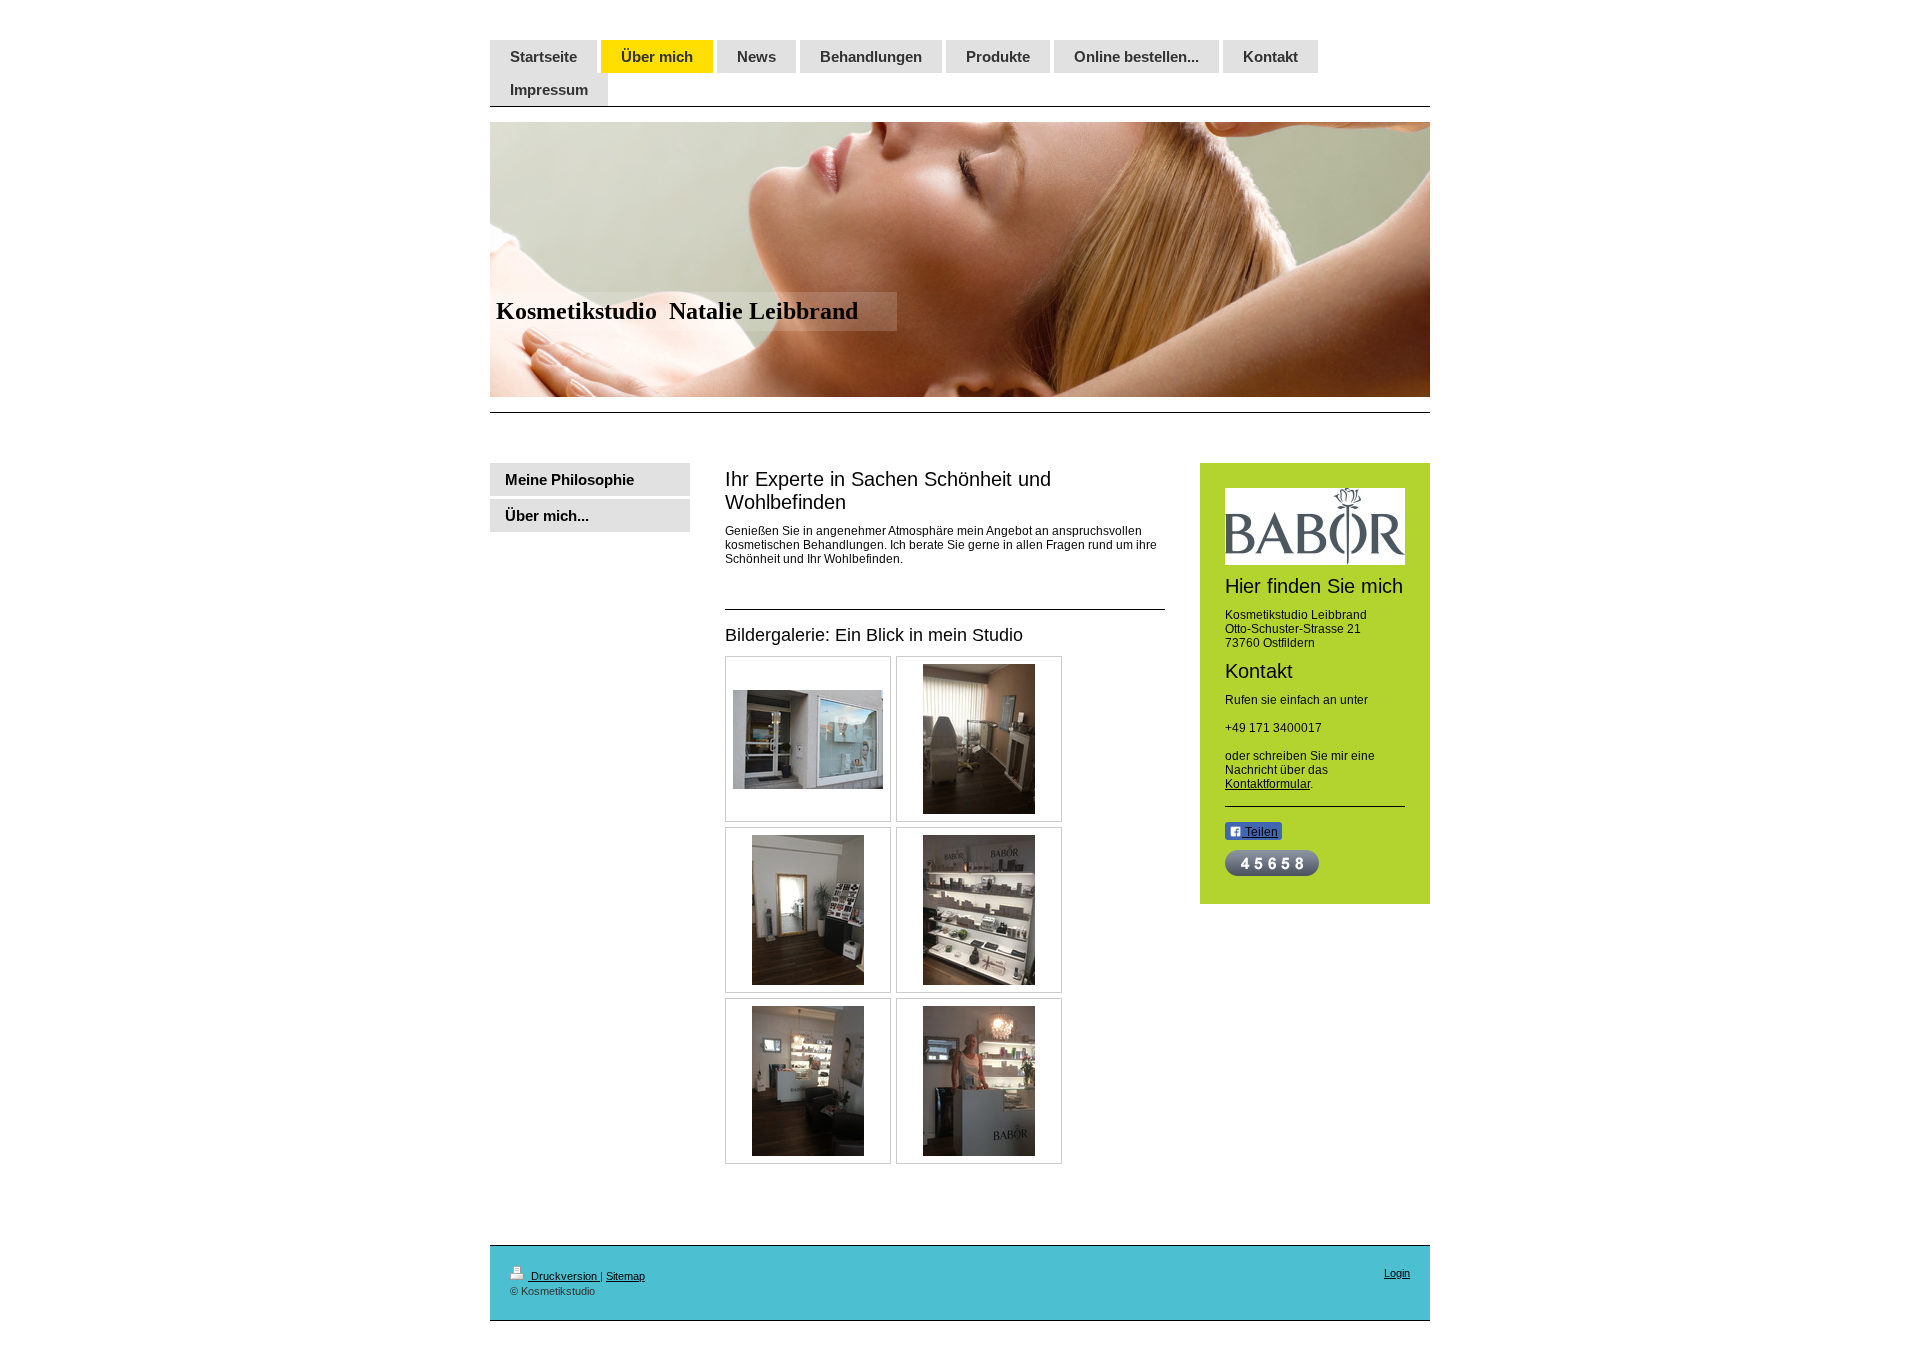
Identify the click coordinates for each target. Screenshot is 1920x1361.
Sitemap (625, 1276)
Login (1397, 1273)
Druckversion (564, 1276)
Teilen (1260, 832)
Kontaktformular (1267, 784)
